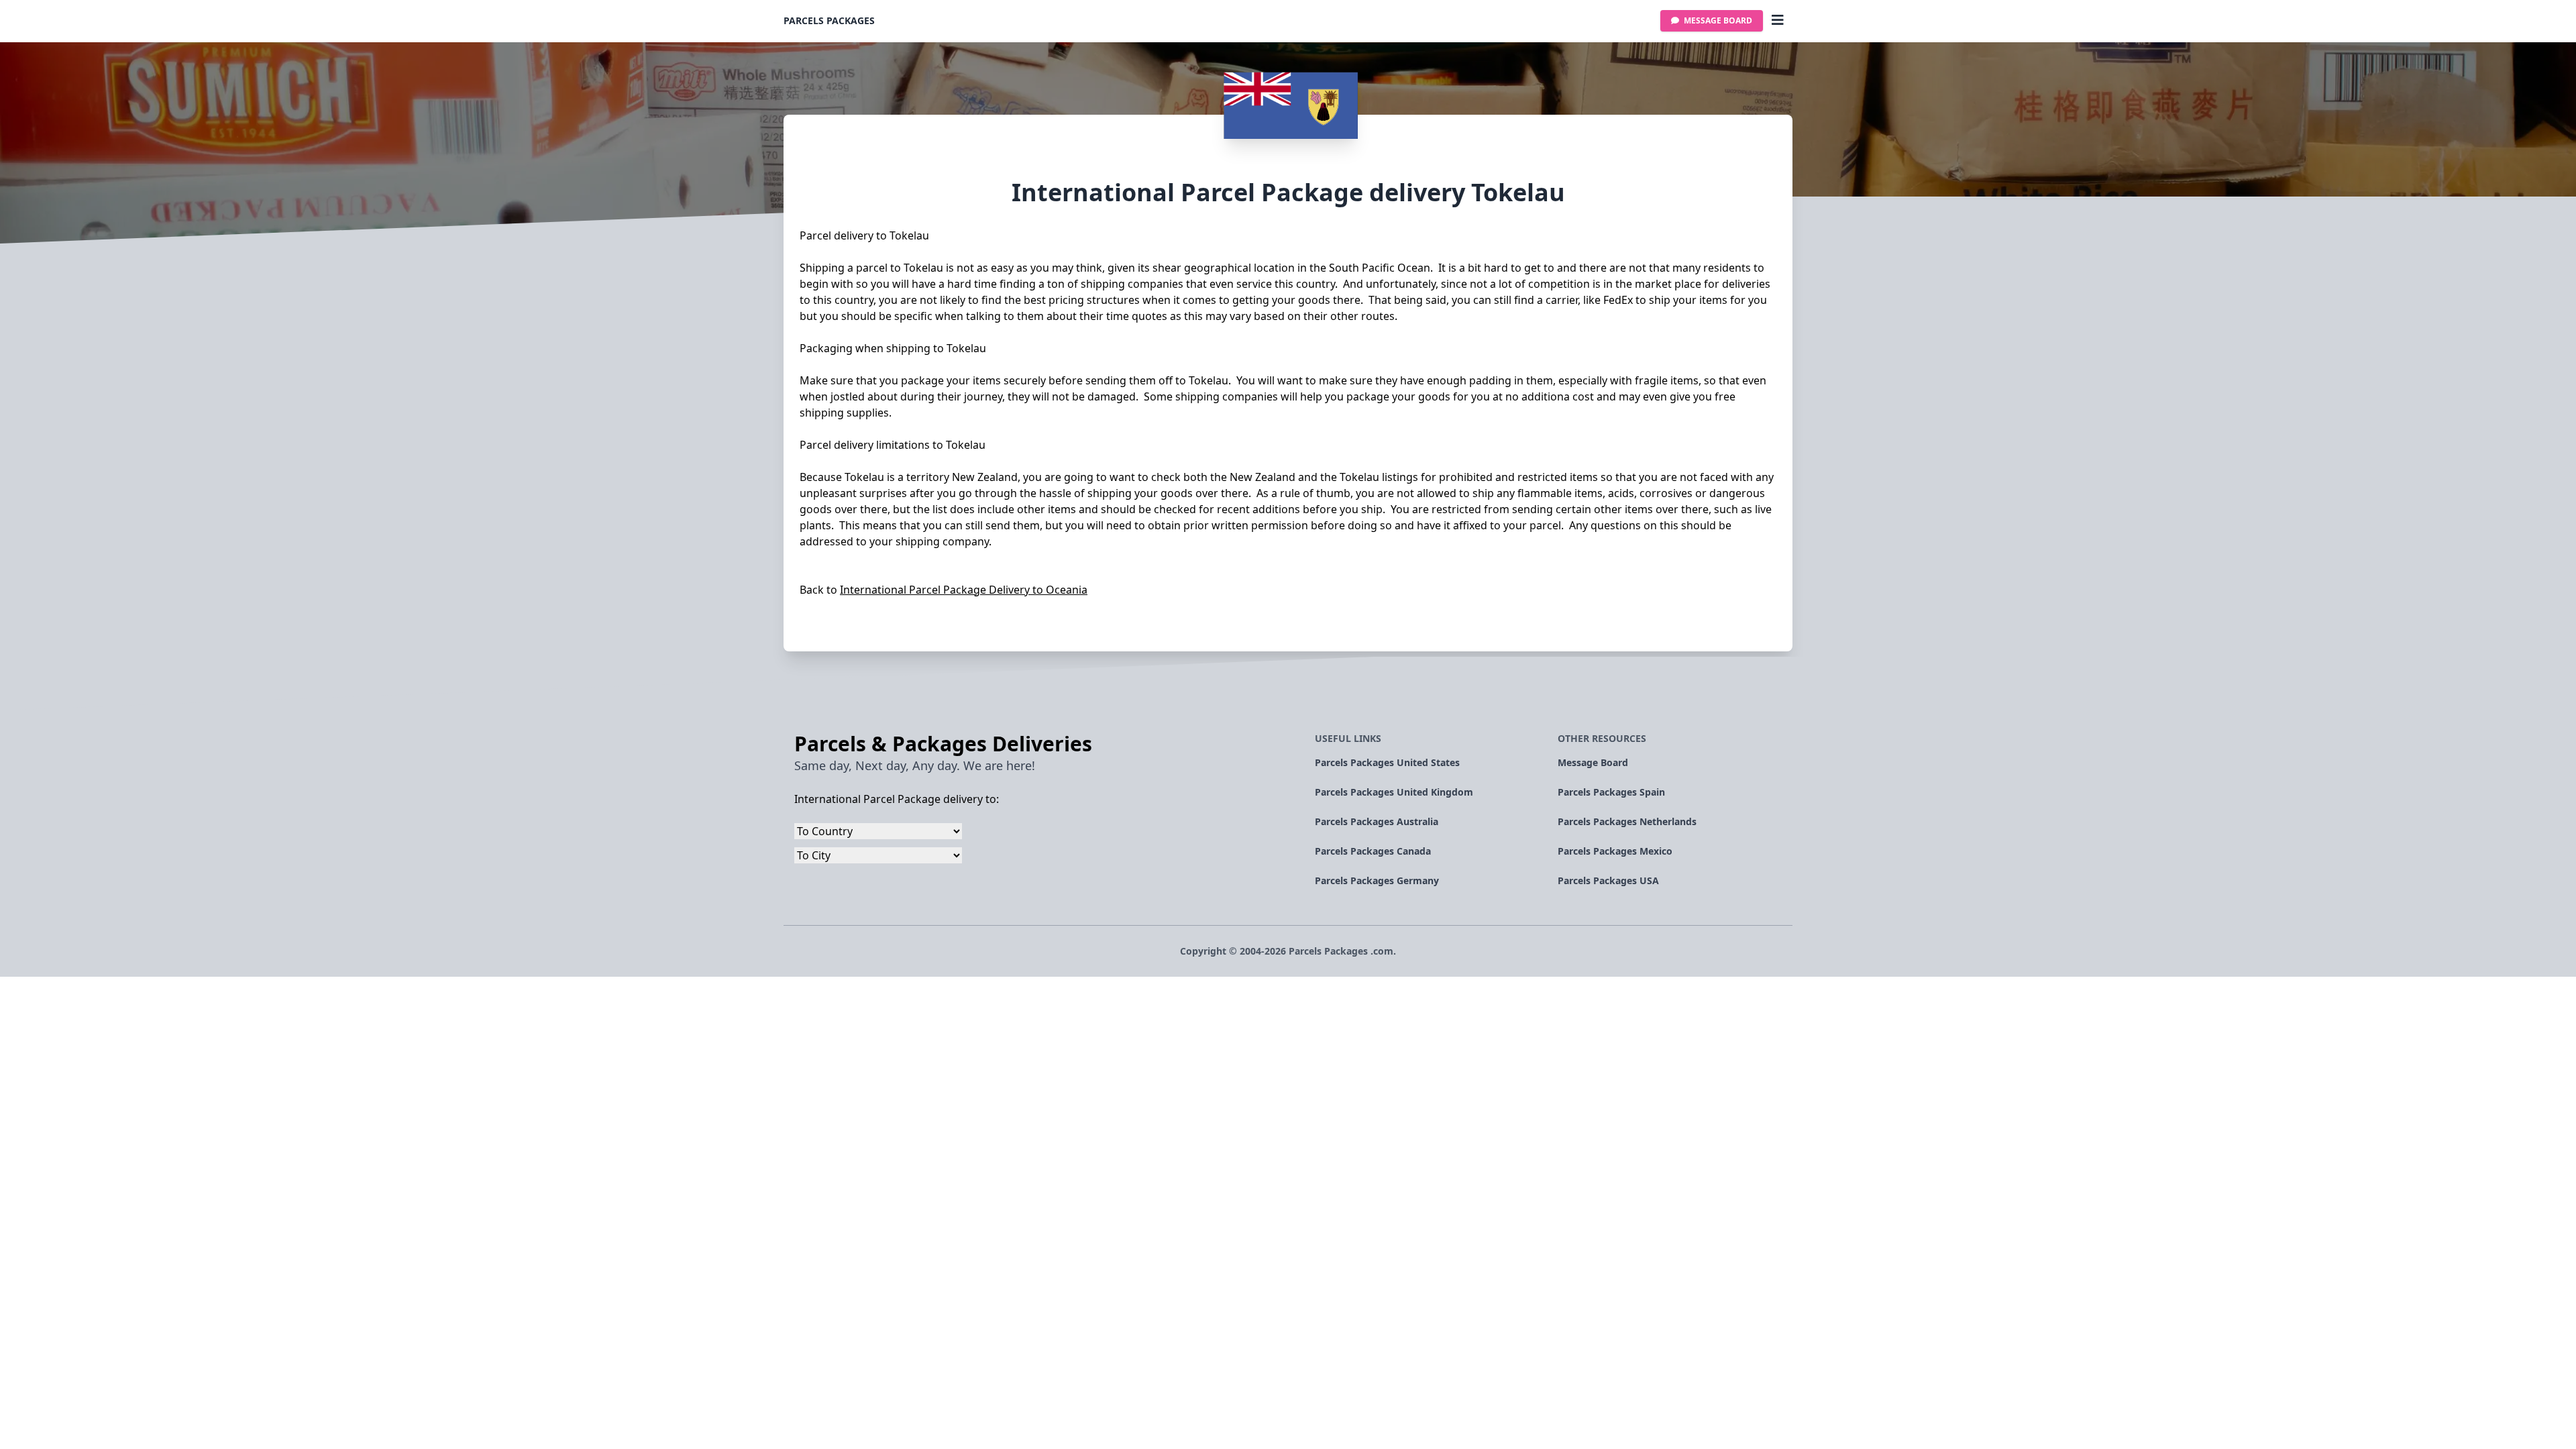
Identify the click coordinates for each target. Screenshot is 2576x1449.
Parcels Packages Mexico (1615, 851)
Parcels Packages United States (1387, 762)
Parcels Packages (829, 20)
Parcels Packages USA (1608, 880)
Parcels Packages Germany (1377, 880)
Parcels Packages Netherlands (1627, 821)
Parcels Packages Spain (1611, 792)
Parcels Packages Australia (1377, 821)
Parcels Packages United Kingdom (1394, 792)
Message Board (1717, 20)
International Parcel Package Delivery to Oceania (964, 590)
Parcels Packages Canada (1373, 851)
